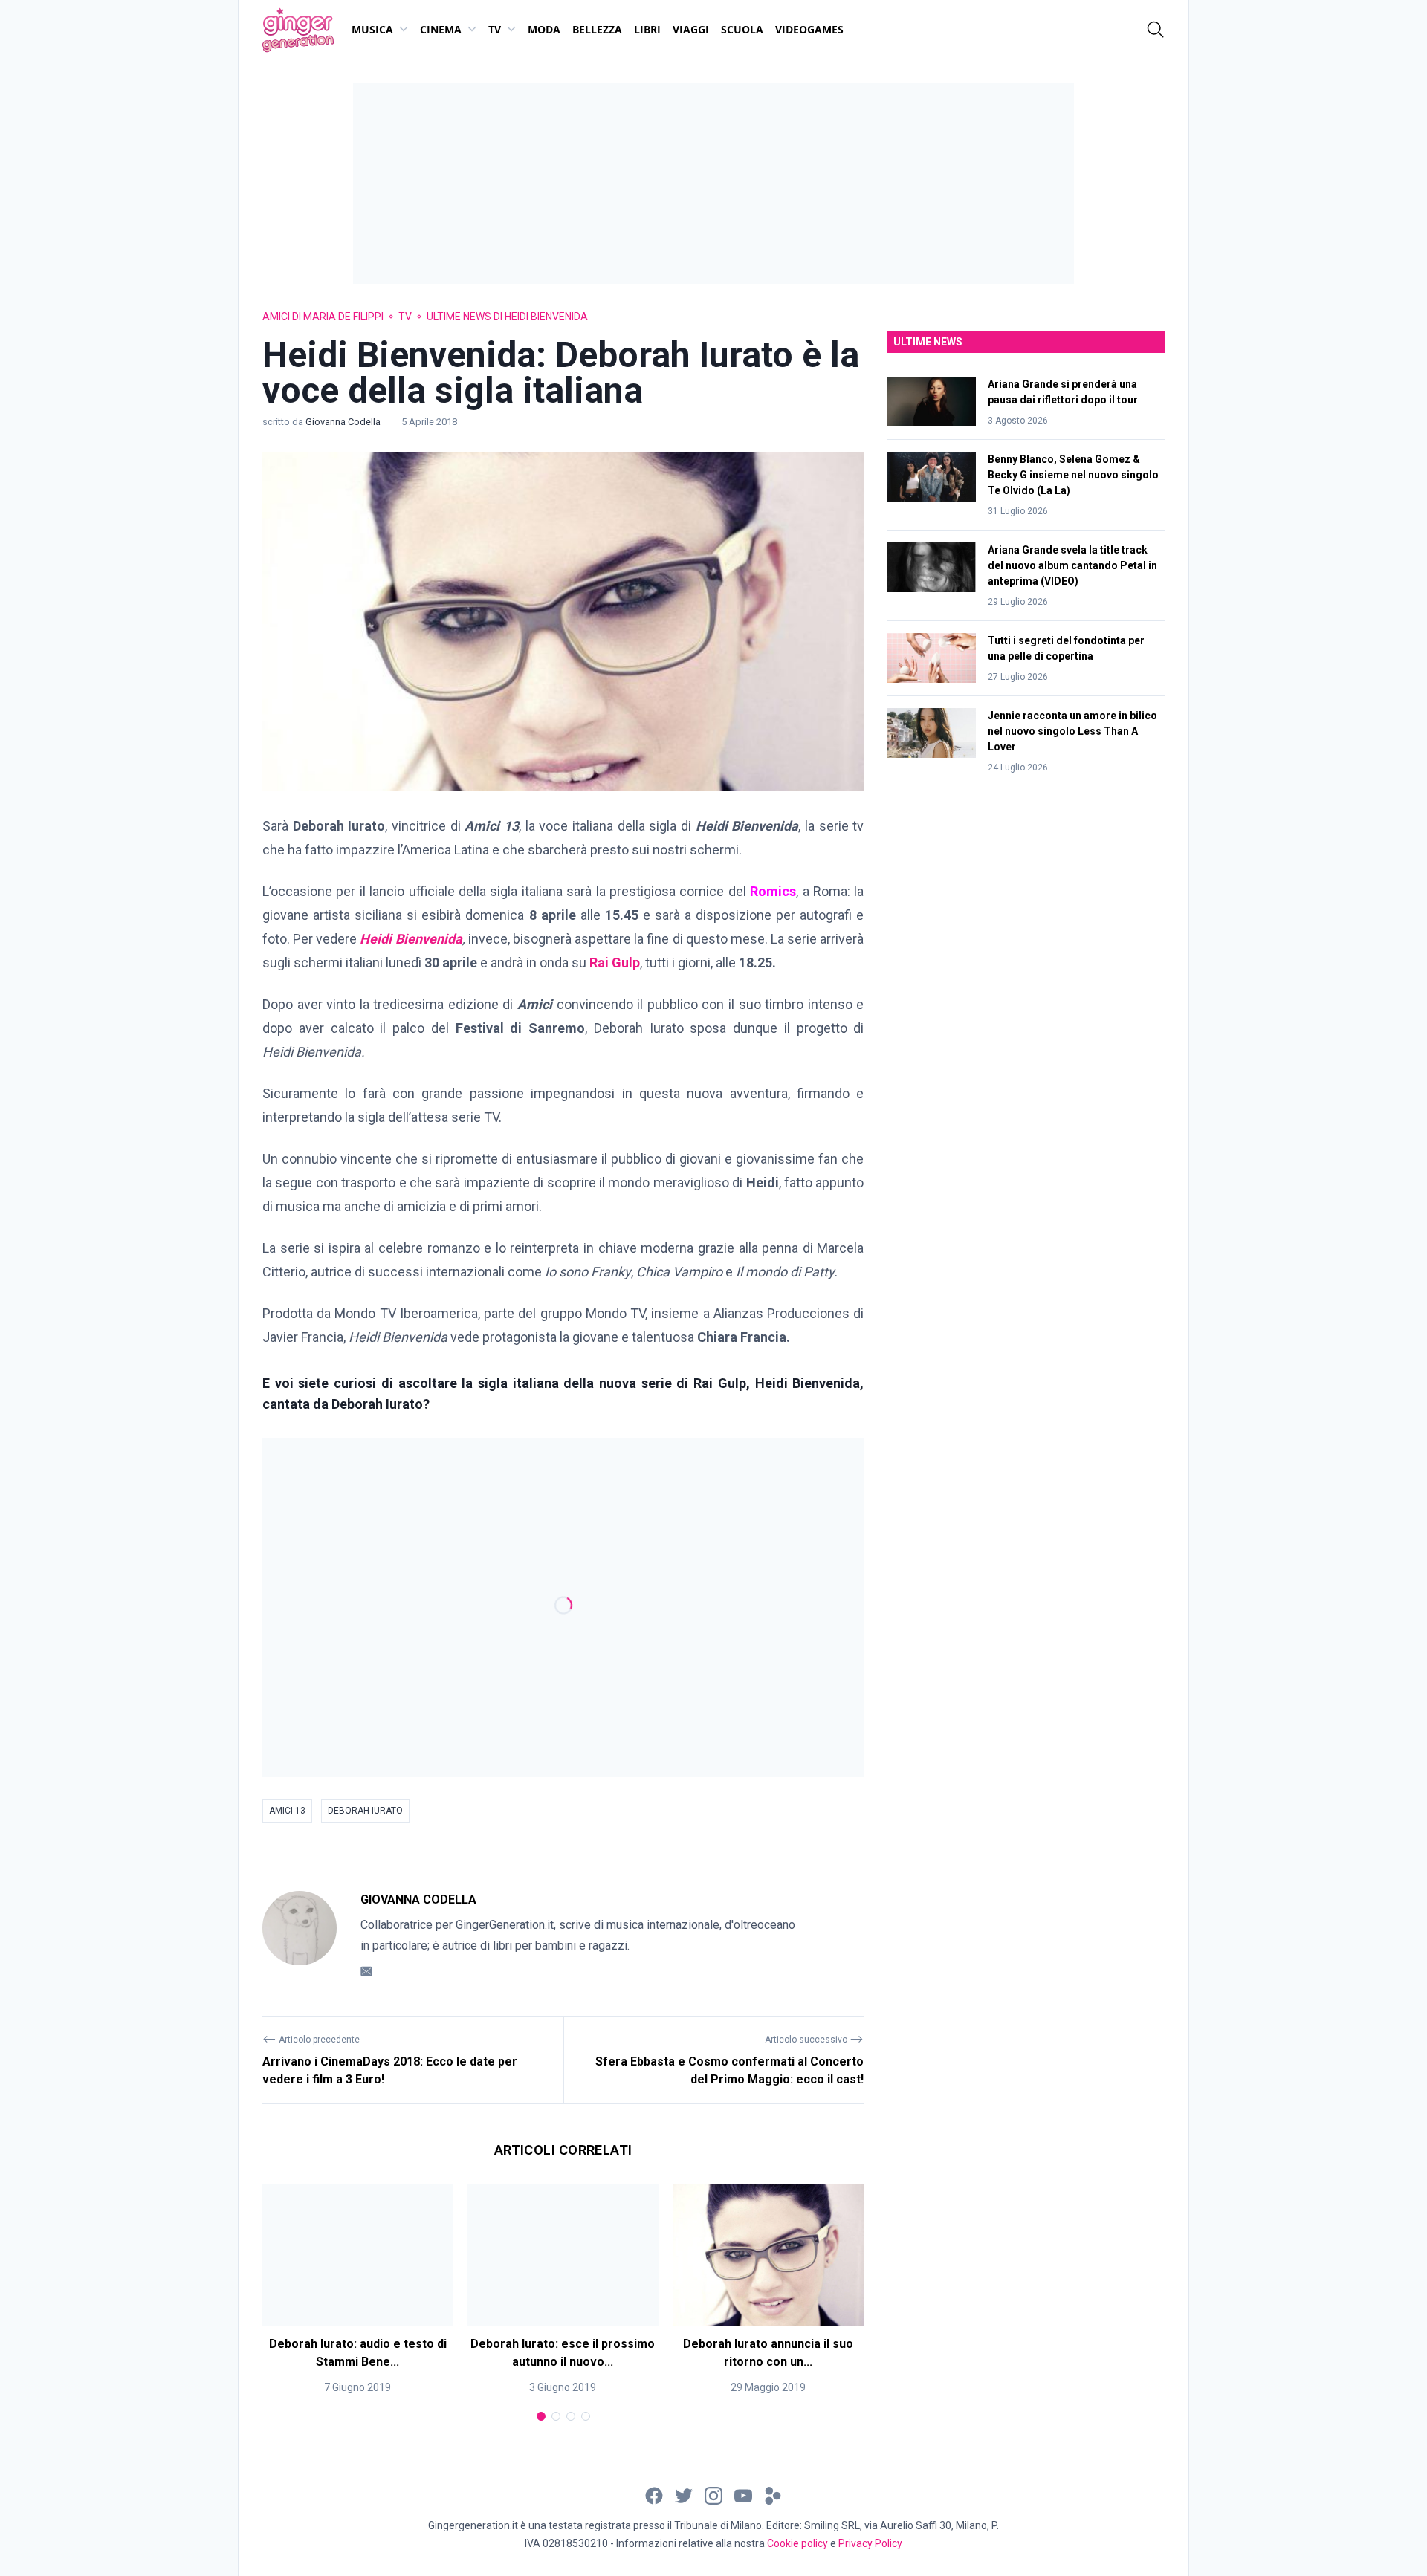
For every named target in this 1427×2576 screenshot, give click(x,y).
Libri (647, 29)
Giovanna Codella (344, 422)
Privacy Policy (870, 2543)
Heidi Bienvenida (409, 939)
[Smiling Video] (773, 2495)
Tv (495, 29)
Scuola (742, 29)
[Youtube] (743, 2495)
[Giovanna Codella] (300, 1936)
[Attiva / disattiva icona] (1156, 30)
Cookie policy (797, 2543)
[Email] (366, 1971)
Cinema (441, 29)
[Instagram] (713, 2495)
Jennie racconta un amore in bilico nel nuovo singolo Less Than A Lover (1072, 731)
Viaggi (691, 29)
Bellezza (597, 29)
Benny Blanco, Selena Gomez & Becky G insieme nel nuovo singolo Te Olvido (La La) (1073, 475)
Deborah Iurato (365, 1811)
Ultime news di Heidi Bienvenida (507, 317)
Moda (544, 29)
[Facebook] (654, 2495)
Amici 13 (287, 1811)
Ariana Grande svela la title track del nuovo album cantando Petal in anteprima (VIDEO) (1072, 565)
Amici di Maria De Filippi (323, 317)
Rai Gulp (615, 963)
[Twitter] (684, 2495)
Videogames (809, 29)
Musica (372, 29)
